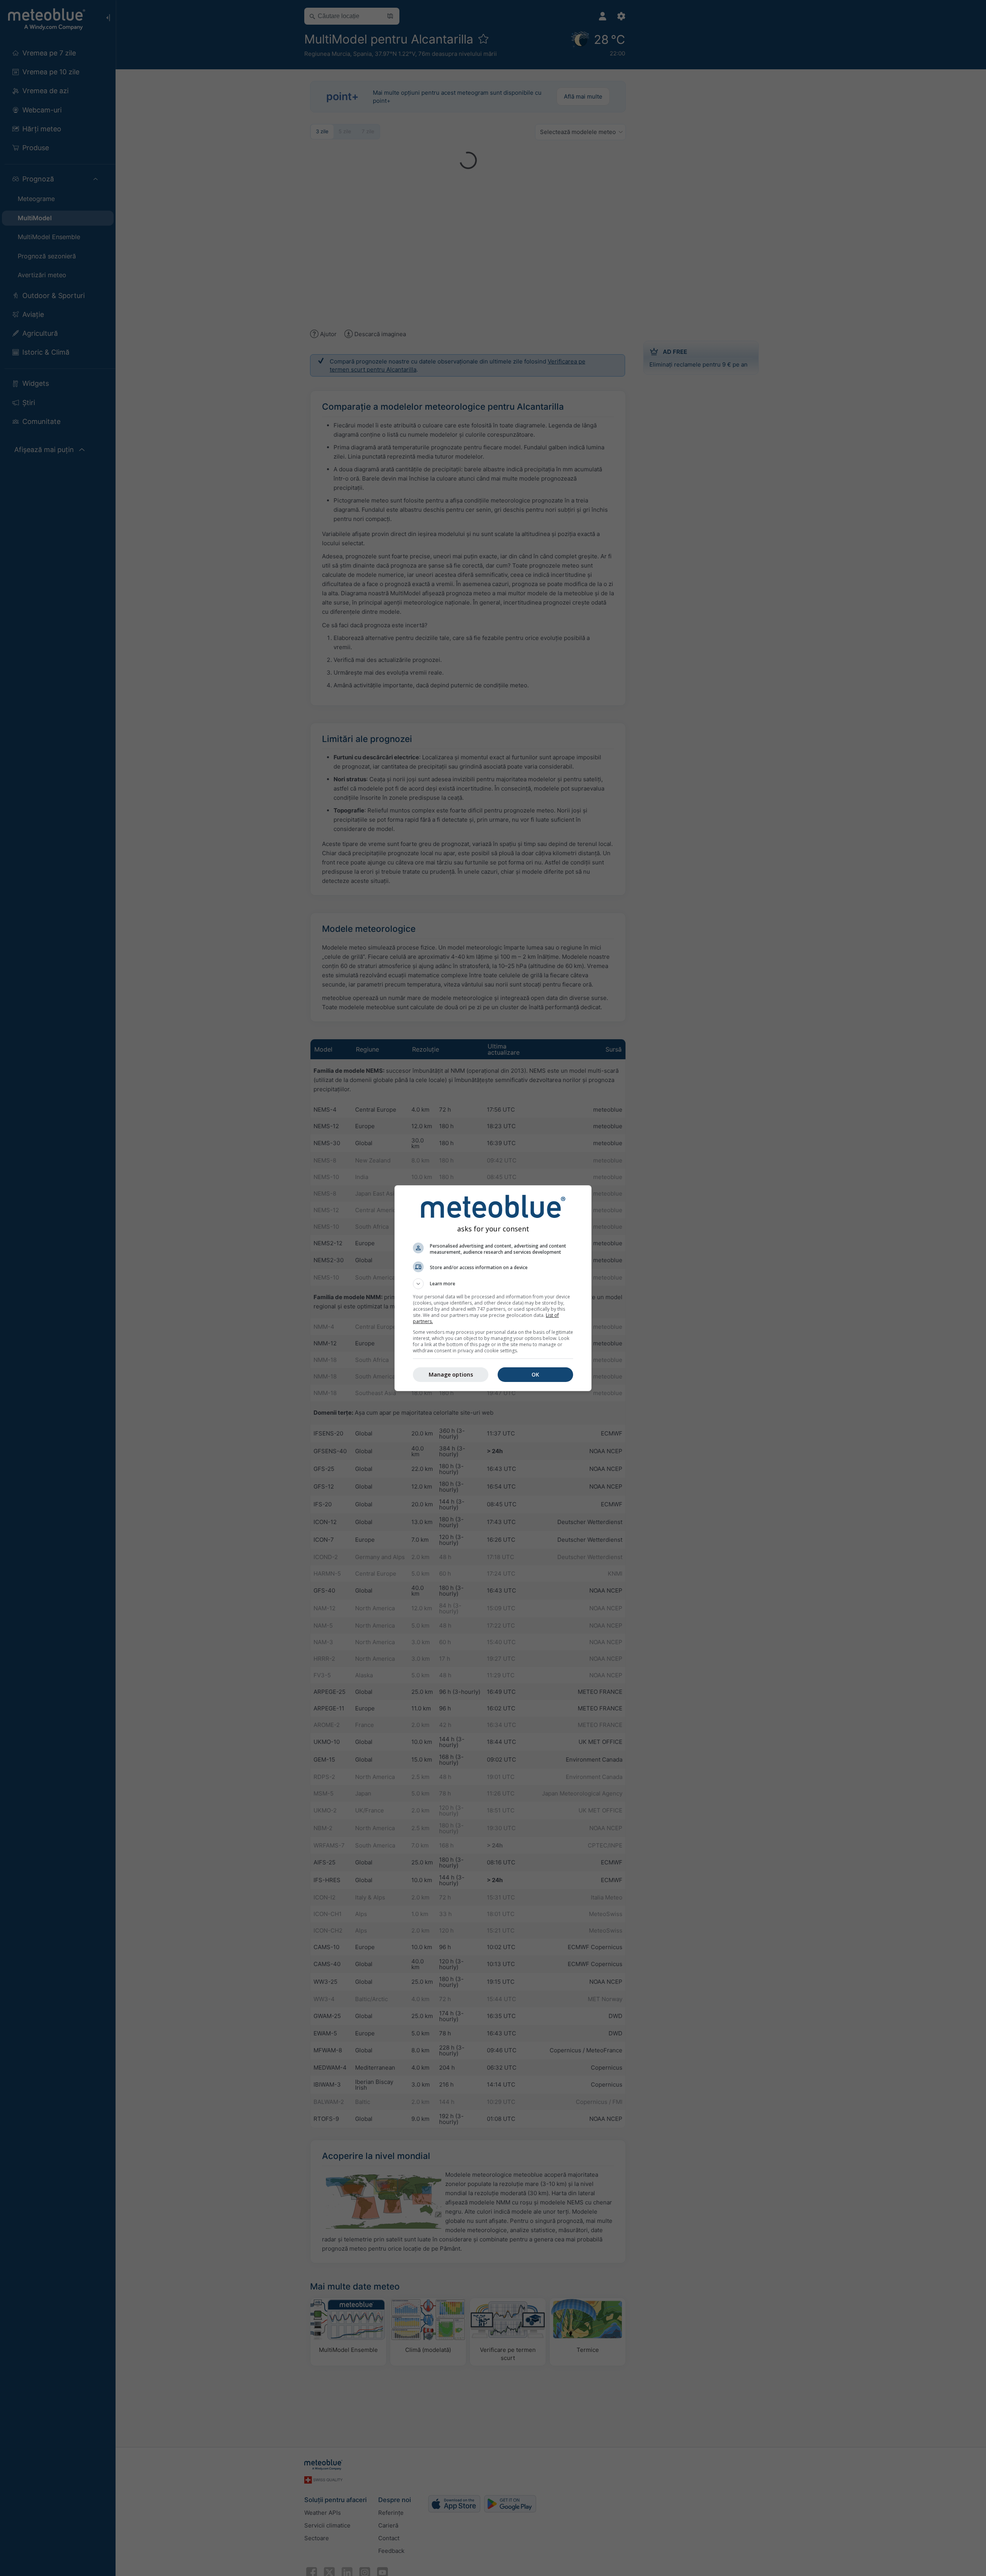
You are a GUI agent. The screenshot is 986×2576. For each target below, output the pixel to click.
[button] (493, 1284)
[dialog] (493, 1288)
